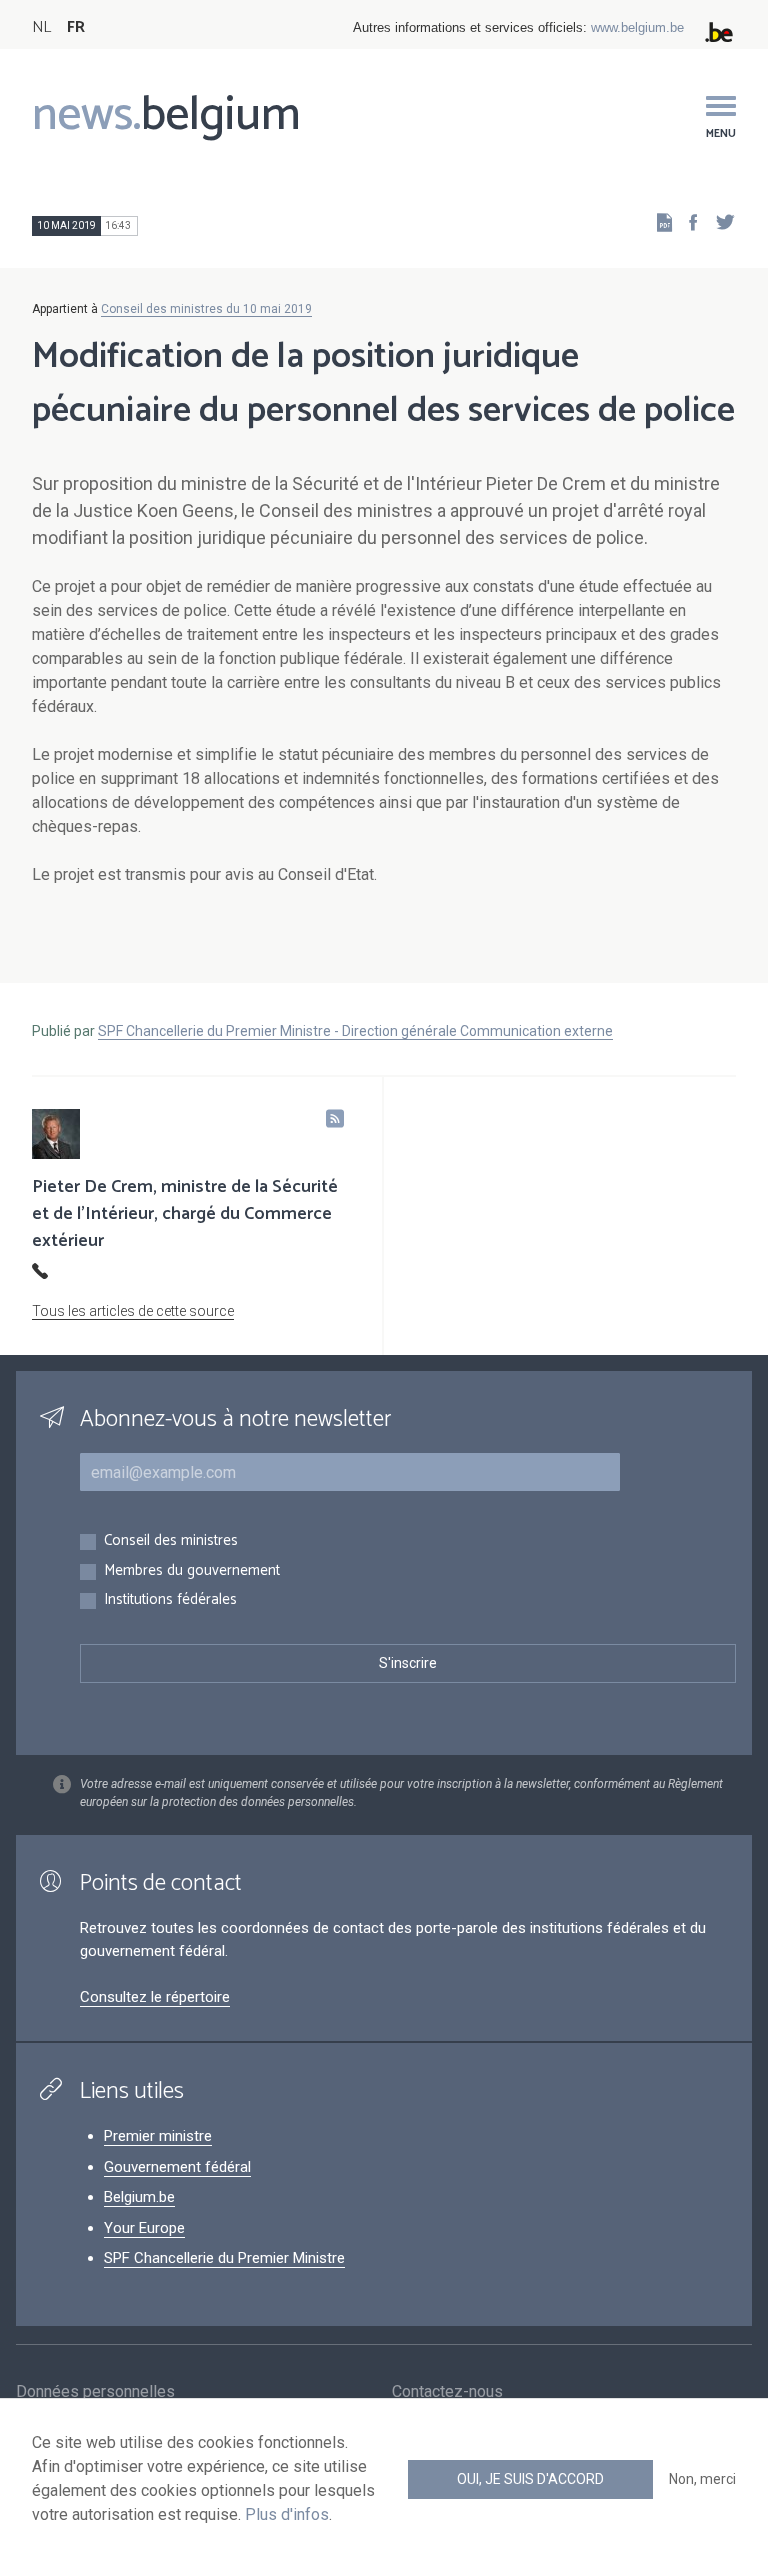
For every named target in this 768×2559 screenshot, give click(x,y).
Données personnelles (95, 2391)
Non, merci (702, 2479)
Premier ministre (158, 2136)
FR (76, 27)
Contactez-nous (447, 2391)
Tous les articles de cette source (133, 1311)
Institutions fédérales (170, 1600)
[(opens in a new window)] (687, 221)
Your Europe (144, 2228)
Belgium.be (139, 2197)
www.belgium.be (637, 27)
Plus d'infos (287, 2514)
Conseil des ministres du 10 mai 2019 (206, 309)
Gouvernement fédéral (177, 2167)
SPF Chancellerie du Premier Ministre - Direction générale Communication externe (355, 1031)
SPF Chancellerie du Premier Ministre (224, 2258)
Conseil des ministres (171, 1541)
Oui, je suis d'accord (530, 2479)
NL (41, 27)
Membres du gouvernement (192, 1571)
